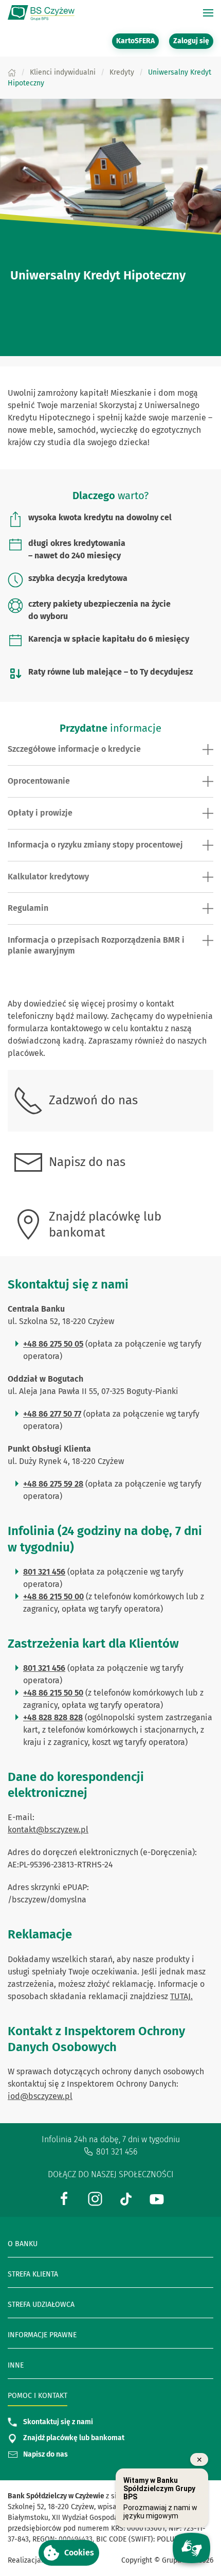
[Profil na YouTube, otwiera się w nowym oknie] (157, 2198)
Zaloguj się (193, 41)
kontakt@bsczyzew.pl (48, 1830)
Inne (16, 2365)
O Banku (23, 2244)
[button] (69, 2553)
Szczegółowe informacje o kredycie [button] (74, 749)
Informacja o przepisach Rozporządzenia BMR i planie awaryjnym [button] (96, 945)
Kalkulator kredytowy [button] (48, 877)
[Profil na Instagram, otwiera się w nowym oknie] (95, 2198)
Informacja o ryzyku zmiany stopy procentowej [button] (95, 845)
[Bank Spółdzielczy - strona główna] (41, 13)
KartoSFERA (137, 41)
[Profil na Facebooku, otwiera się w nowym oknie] (64, 2198)
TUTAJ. (181, 1996)
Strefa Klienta (33, 2274)
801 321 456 (117, 2152)
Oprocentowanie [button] (39, 781)
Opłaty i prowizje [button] (40, 813)
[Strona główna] (12, 72)
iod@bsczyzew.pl (40, 2096)
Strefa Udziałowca (41, 2305)
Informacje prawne (42, 2335)
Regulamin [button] (28, 908)
